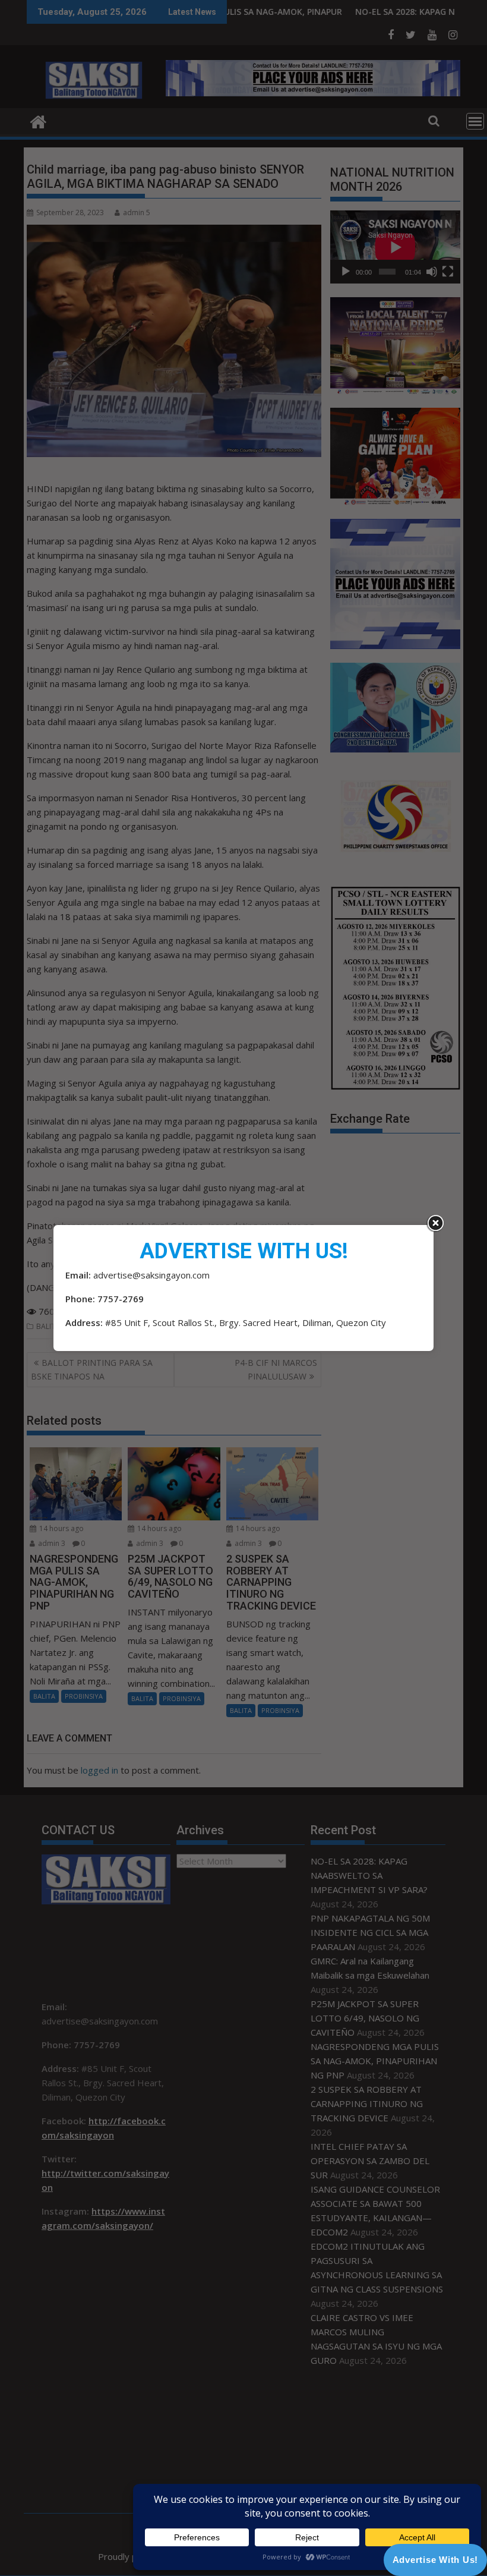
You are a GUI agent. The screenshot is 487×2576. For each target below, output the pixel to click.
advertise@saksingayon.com (151, 1275)
